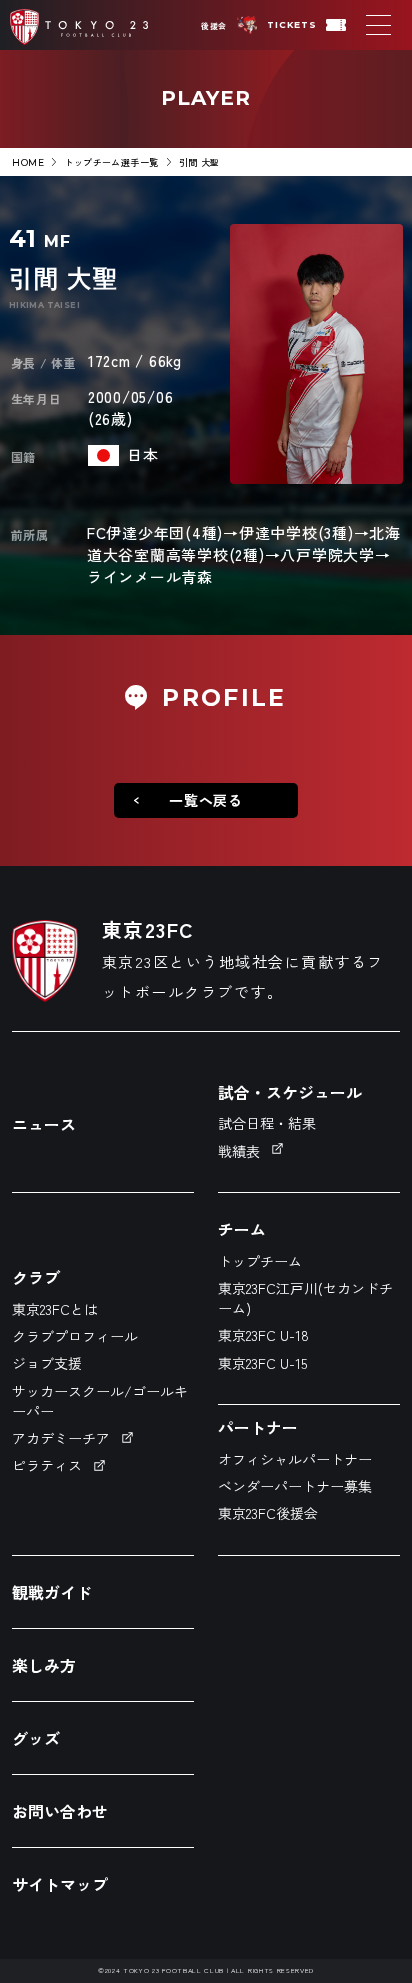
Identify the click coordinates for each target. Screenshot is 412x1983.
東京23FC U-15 (262, 1363)
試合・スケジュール (290, 1092)
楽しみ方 (44, 1665)
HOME (28, 162)
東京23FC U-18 (263, 1335)
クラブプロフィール (75, 1336)
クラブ (36, 1277)
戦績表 (239, 1151)
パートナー (258, 1427)
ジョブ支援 (47, 1363)
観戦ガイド (52, 1592)
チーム (242, 1229)
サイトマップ (60, 1884)
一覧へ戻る (206, 800)
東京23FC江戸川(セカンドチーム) (305, 1298)
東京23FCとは (55, 1309)
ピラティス (47, 1465)
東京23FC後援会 (268, 1513)
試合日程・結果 (267, 1123)
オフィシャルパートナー (295, 1459)
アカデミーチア (61, 1438)
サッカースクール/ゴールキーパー (100, 1401)
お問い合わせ (60, 1811)
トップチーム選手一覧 (111, 162)
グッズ (36, 1738)
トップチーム (260, 1261)
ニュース (44, 1124)
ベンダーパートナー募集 (295, 1486)
